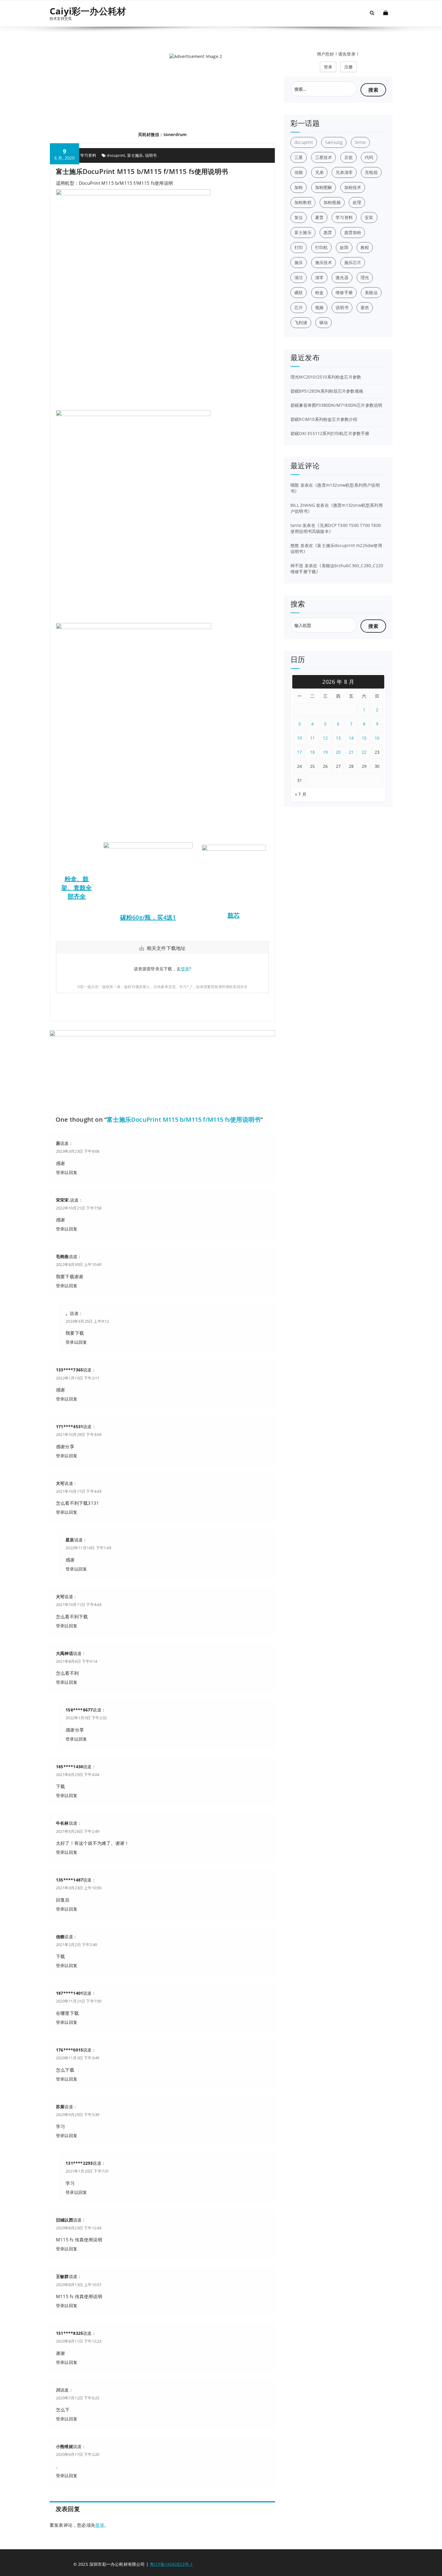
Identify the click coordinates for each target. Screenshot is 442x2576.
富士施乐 (135, 155)
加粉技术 (353, 187)
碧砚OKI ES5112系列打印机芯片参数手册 (330, 433)
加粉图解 (324, 187)
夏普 (319, 217)
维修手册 (344, 292)
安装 (369, 217)
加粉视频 (332, 202)
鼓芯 (234, 915)
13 (338, 738)
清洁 (299, 277)
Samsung (334, 142)
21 (351, 752)
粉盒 (319, 292)
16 (377, 738)
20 (338, 752)
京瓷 (348, 157)
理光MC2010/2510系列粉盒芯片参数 (326, 377)
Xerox (360, 142)
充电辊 (371, 172)
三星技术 (324, 157)
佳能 (299, 172)
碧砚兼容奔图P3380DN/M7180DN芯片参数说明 (336, 405)
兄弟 (319, 172)
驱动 (324, 322)
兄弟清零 (344, 172)
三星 (299, 157)
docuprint (116, 155)
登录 (185, 969)
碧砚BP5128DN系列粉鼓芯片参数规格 (327, 391)
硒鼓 (299, 292)
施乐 (299, 262)
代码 (369, 157)
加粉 (299, 187)
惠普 (328, 232)
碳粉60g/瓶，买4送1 (148, 917)
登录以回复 (67, 1172)
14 (351, 738)
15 (364, 738)
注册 (348, 67)
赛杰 (365, 307)
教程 (365, 247)
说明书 (151, 155)
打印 (299, 247)
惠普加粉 (353, 232)
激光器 (342, 277)
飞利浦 (301, 322)
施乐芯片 (353, 262)
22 (364, 752)
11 (313, 738)
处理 (357, 202)
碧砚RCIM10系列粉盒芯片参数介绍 (324, 419)
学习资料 (88, 155)
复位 (299, 217)
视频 (319, 307)
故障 (344, 247)
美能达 (371, 292)
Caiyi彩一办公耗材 (88, 11)
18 (313, 752)
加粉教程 (303, 202)
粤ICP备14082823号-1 (171, 2564)
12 (325, 738)
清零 (319, 277)
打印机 (322, 247)
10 (300, 738)
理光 (365, 277)
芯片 (299, 307)
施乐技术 (324, 262)
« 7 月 (301, 794)
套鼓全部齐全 (80, 892)
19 (325, 752)
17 (300, 752)
